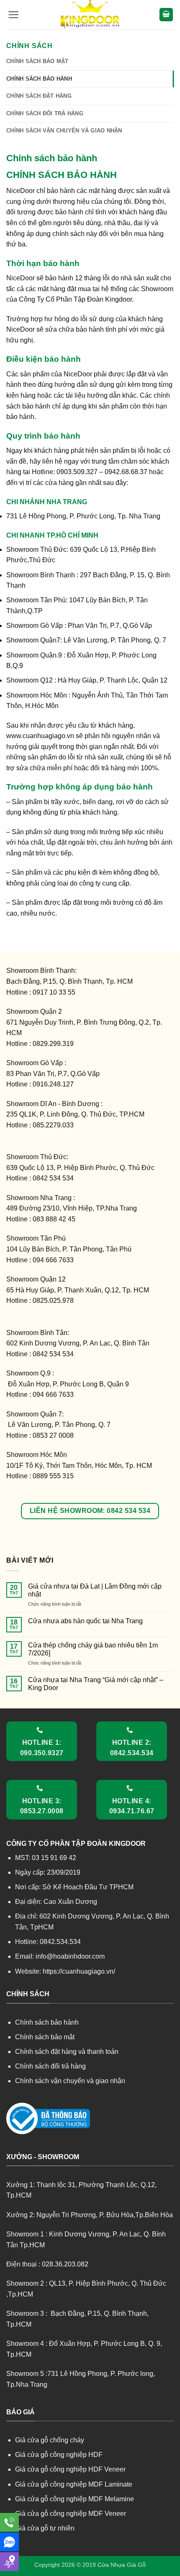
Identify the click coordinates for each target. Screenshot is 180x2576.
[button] (14, 15)
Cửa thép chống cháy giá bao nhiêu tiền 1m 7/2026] (93, 1649)
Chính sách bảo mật (37, 61)
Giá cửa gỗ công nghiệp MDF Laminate (74, 2484)
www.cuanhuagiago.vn (40, 736)
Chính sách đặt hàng (39, 96)
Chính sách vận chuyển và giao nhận (64, 131)
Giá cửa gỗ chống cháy (50, 2440)
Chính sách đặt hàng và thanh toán (67, 2052)
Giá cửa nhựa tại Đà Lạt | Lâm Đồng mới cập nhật (95, 1590)
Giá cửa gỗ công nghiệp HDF (59, 2455)
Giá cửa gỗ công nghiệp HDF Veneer (70, 2469)
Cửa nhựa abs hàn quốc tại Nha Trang (85, 1621)
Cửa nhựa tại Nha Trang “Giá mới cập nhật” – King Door (96, 1684)
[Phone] (9, 2522)
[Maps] (9, 2562)
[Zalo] (9, 2542)
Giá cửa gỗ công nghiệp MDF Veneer (71, 2514)
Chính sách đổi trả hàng (45, 113)
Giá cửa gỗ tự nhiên (45, 2528)
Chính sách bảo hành (39, 79)
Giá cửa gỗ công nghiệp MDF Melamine (75, 2499)
